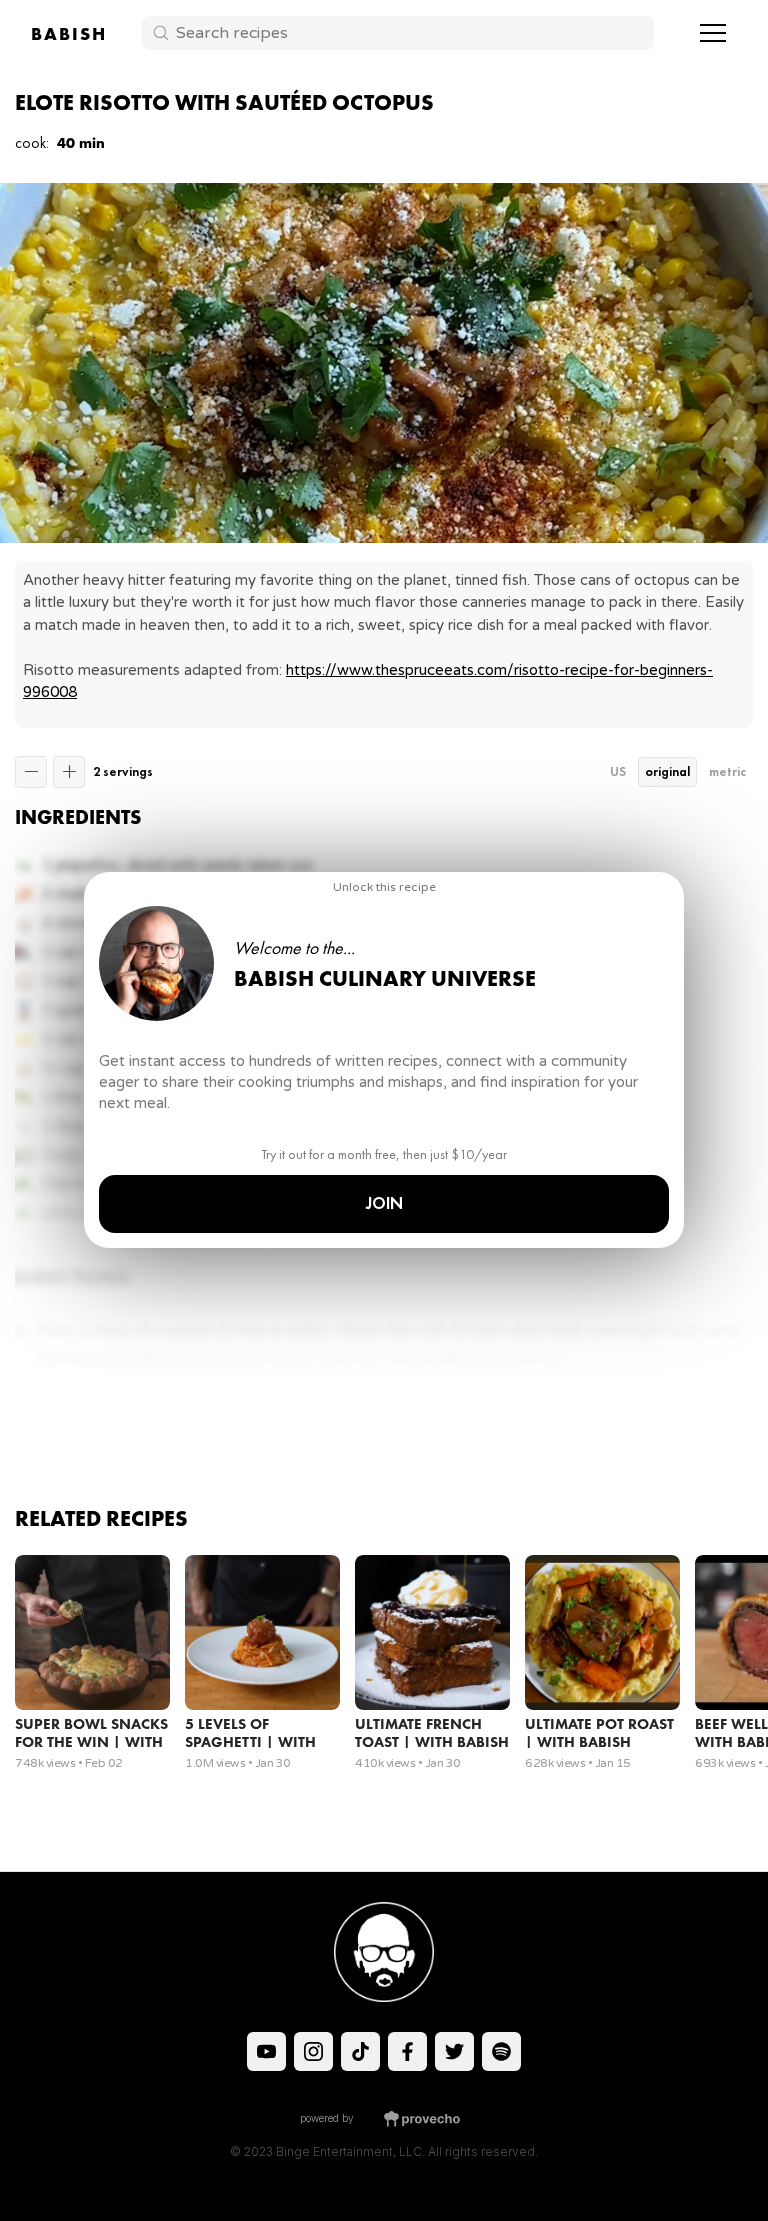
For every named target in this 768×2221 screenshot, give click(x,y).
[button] (713, 33)
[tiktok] (266, 2051)
